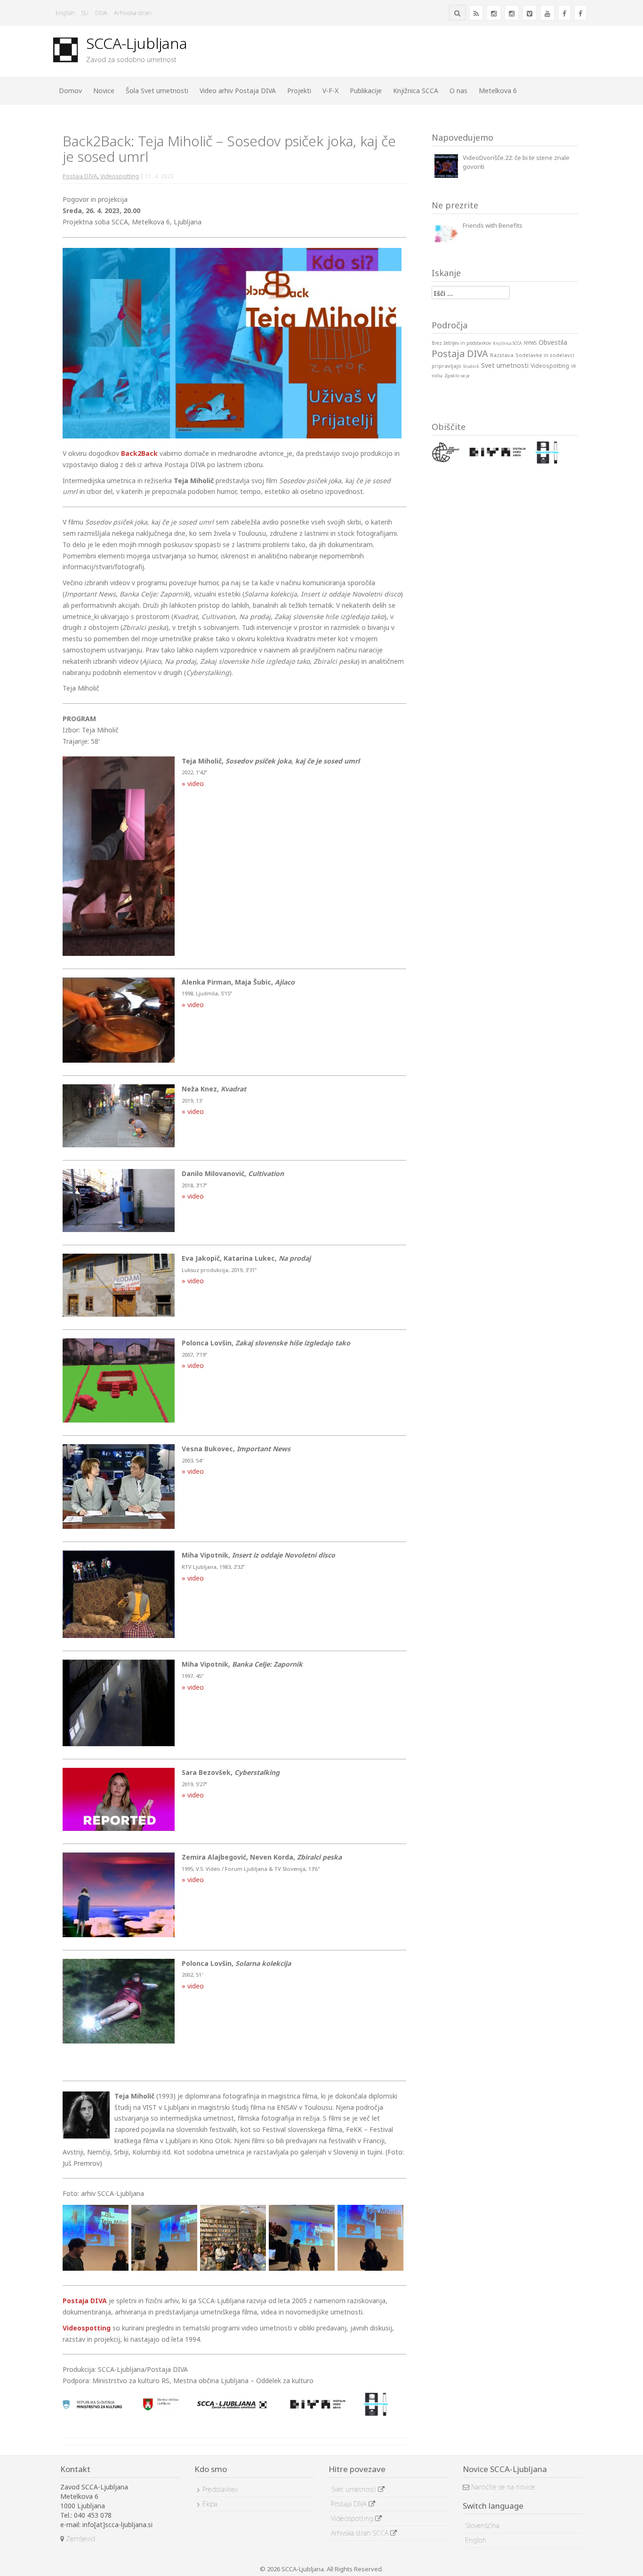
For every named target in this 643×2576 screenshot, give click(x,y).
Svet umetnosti (354, 2489)
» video (193, 783)
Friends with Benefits (493, 225)
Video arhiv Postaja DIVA (238, 91)
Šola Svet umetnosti (157, 91)
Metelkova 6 (498, 91)
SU (85, 13)
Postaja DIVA (80, 176)
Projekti (299, 91)
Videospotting (120, 176)
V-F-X (330, 91)
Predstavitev (220, 2489)
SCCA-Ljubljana (137, 43)
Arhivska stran (133, 13)
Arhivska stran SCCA (361, 2533)
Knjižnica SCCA (416, 91)
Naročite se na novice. (503, 2487)
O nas (458, 91)
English (65, 13)
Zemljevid (80, 2539)
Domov (70, 91)
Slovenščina (482, 2525)
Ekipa (210, 2504)
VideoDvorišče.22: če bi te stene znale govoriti (516, 162)
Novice (104, 91)
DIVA (101, 13)
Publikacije (366, 91)
